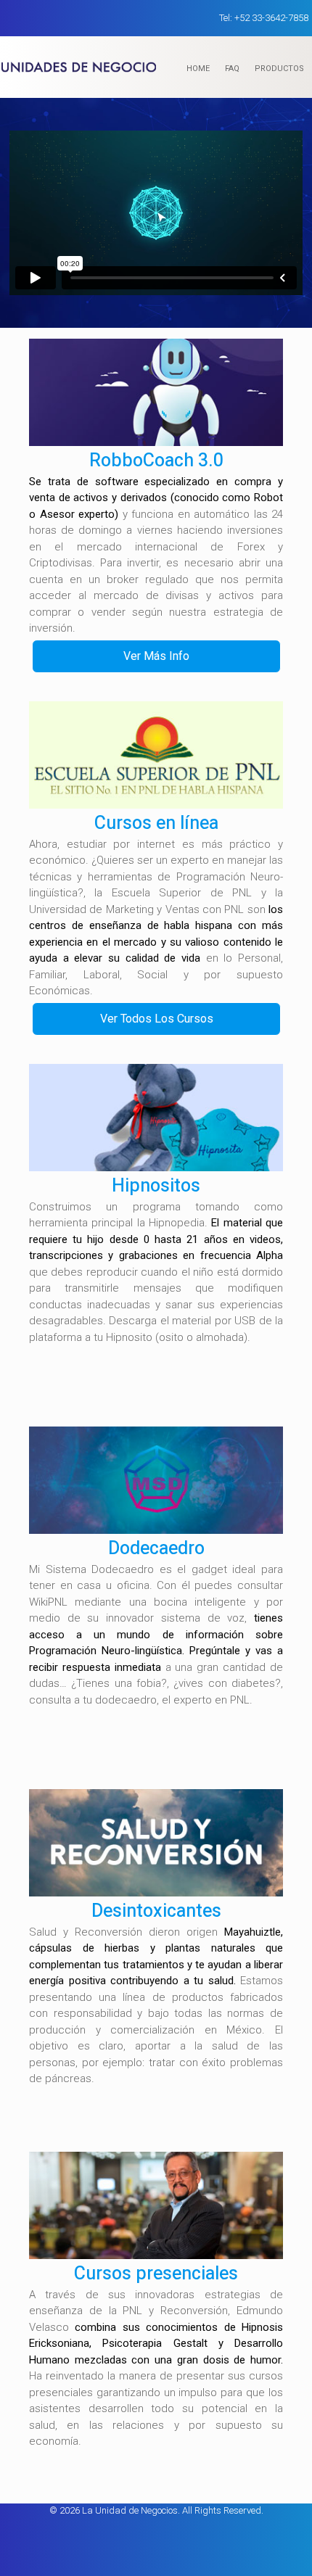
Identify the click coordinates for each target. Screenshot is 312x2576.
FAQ (232, 69)
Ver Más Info (156, 656)
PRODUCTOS (279, 69)
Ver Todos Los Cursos (157, 1019)
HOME (198, 69)
